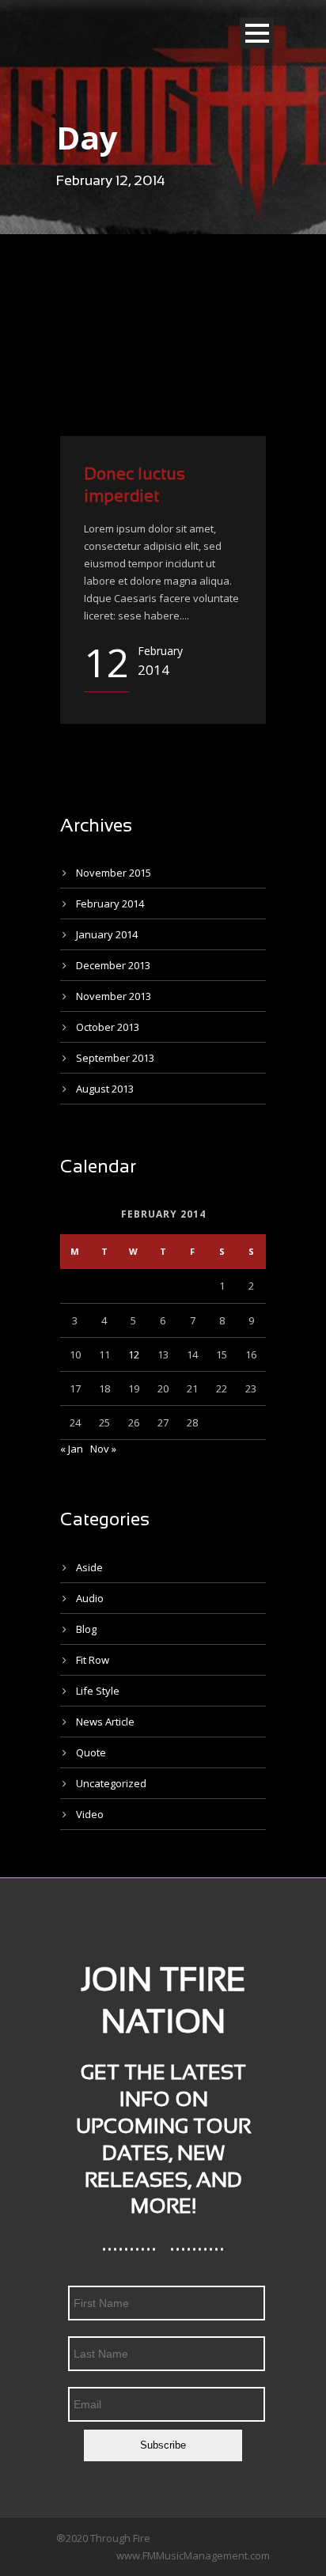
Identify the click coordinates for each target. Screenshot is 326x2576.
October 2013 (108, 1027)
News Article (105, 1722)
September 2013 (115, 1058)
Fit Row (93, 1660)
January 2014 (107, 934)
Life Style (98, 1691)
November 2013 (114, 996)
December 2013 (113, 965)
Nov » (103, 1449)
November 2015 (114, 873)
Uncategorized (111, 1783)
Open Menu (257, 33)
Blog (86, 1629)
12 (134, 1354)
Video (90, 1814)
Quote (91, 1752)
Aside (89, 1567)
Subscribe (163, 2445)
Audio (90, 1598)
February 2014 (110, 903)
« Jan (72, 1449)
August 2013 (105, 1089)
